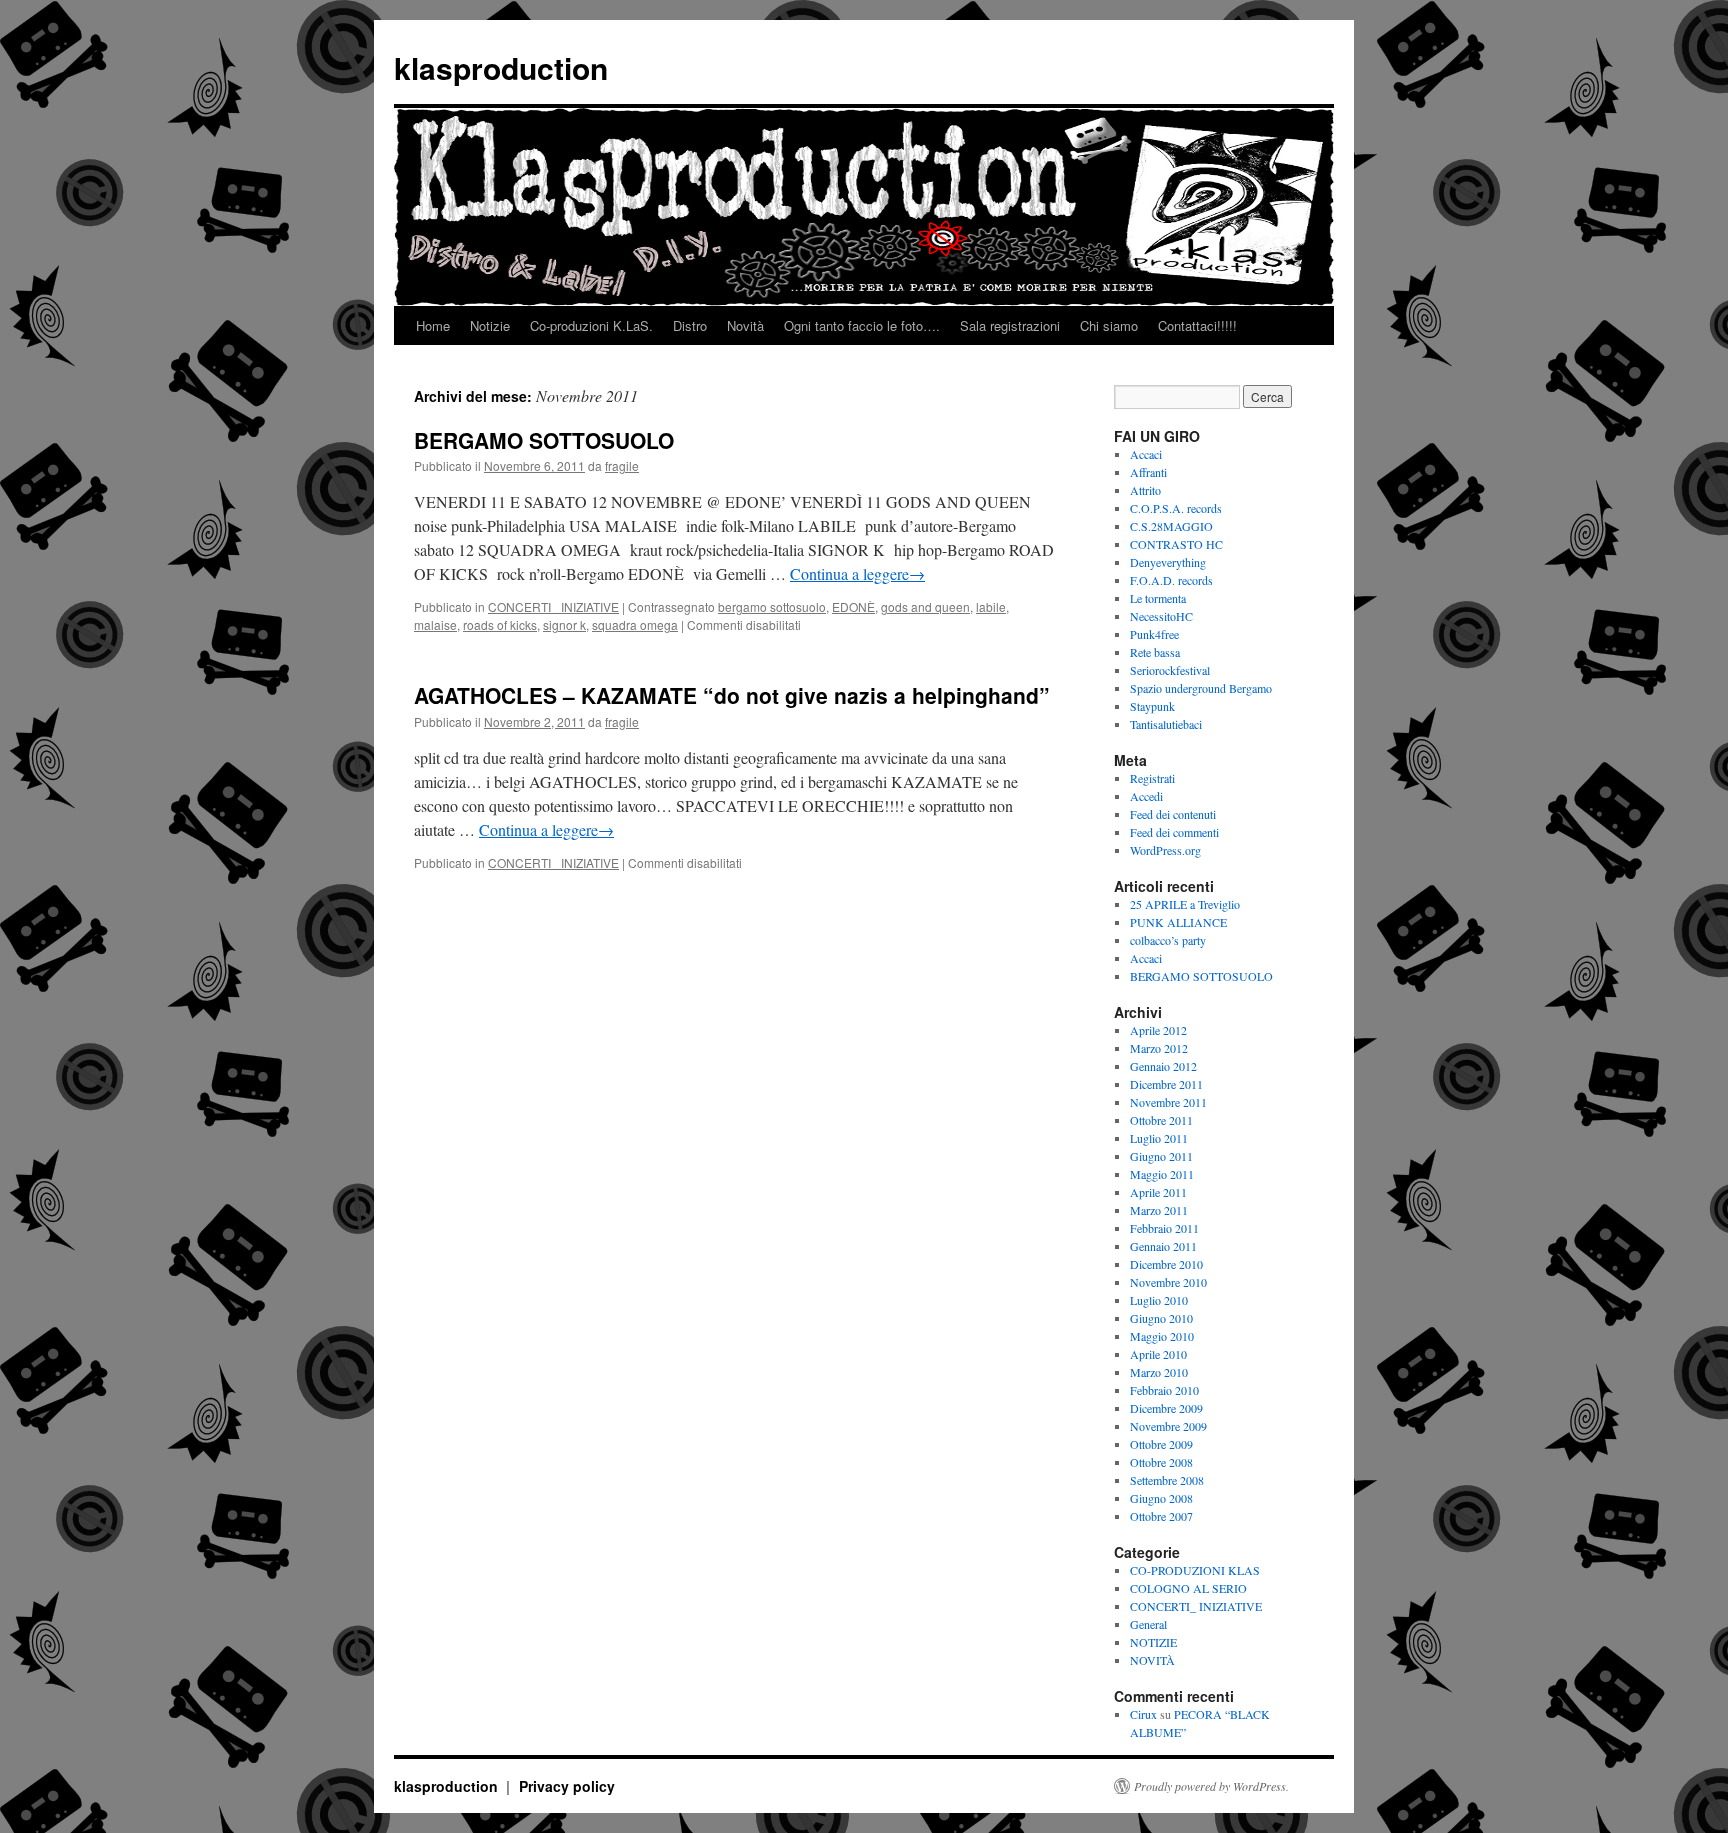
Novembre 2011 (1168, 1102)
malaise (435, 624)
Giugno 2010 (1161, 1318)
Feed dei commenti (1174, 832)
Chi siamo (1109, 325)
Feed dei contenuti (1173, 814)
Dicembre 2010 (1166, 1264)
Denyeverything (1168, 562)
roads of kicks (500, 624)
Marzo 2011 (1159, 1210)
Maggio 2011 (1162, 1174)
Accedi (1146, 796)
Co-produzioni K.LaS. (591, 325)
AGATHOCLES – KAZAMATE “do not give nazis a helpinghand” (732, 695)
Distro (690, 325)
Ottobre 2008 (1161, 1462)
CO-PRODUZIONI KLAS (1195, 1570)
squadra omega (635, 624)
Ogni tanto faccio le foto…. (862, 325)
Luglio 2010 (1159, 1300)
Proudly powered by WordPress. (1211, 1786)
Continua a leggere (857, 573)
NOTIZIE (1153, 1642)
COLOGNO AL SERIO (1188, 1588)
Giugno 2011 (1161, 1156)
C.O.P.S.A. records (1176, 508)
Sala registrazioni (1010, 325)
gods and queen (925, 606)
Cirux (1143, 1714)
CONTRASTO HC (1176, 544)
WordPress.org (1165, 850)
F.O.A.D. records (1171, 580)
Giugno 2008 (1161, 1498)
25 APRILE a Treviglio (1185, 904)
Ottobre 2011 (1161, 1120)
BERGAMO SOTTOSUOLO (544, 440)
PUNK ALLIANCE (1178, 922)
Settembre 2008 (1167, 1480)
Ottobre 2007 (1161, 1516)
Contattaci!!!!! (1197, 325)
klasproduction (501, 67)
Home (433, 325)
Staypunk (1152, 706)
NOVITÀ (1152, 1660)
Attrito (1145, 490)
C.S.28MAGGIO (1171, 526)
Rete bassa (1155, 652)
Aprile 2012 (1158, 1030)
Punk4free (1154, 634)
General (1148, 1624)
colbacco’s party (1168, 940)
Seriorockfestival (1170, 670)
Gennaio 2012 (1163, 1066)
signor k (564, 624)
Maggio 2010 (1162, 1336)
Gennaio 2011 (1163, 1246)
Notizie (490, 325)
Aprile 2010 (1158, 1354)
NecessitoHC (1161, 616)
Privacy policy (567, 1786)
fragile (622, 465)
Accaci (1146, 454)
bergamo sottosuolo (772, 606)
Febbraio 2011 (1164, 1228)
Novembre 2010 (1168, 1282)
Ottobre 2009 (1161, 1444)
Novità (745, 325)
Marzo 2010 (1159, 1372)
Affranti (1148, 472)
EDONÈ (853, 606)
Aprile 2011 (1158, 1192)
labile (991, 606)
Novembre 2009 (1168, 1426)
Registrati (1152, 778)
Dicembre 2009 (1166, 1408)
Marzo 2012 (1159, 1048)
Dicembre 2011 (1166, 1084)
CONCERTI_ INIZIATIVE (553, 606)
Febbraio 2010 (1164, 1390)
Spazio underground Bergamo (1201, 688)
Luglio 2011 (1159, 1138)
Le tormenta (1158, 598)
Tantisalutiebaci (1166, 724)
